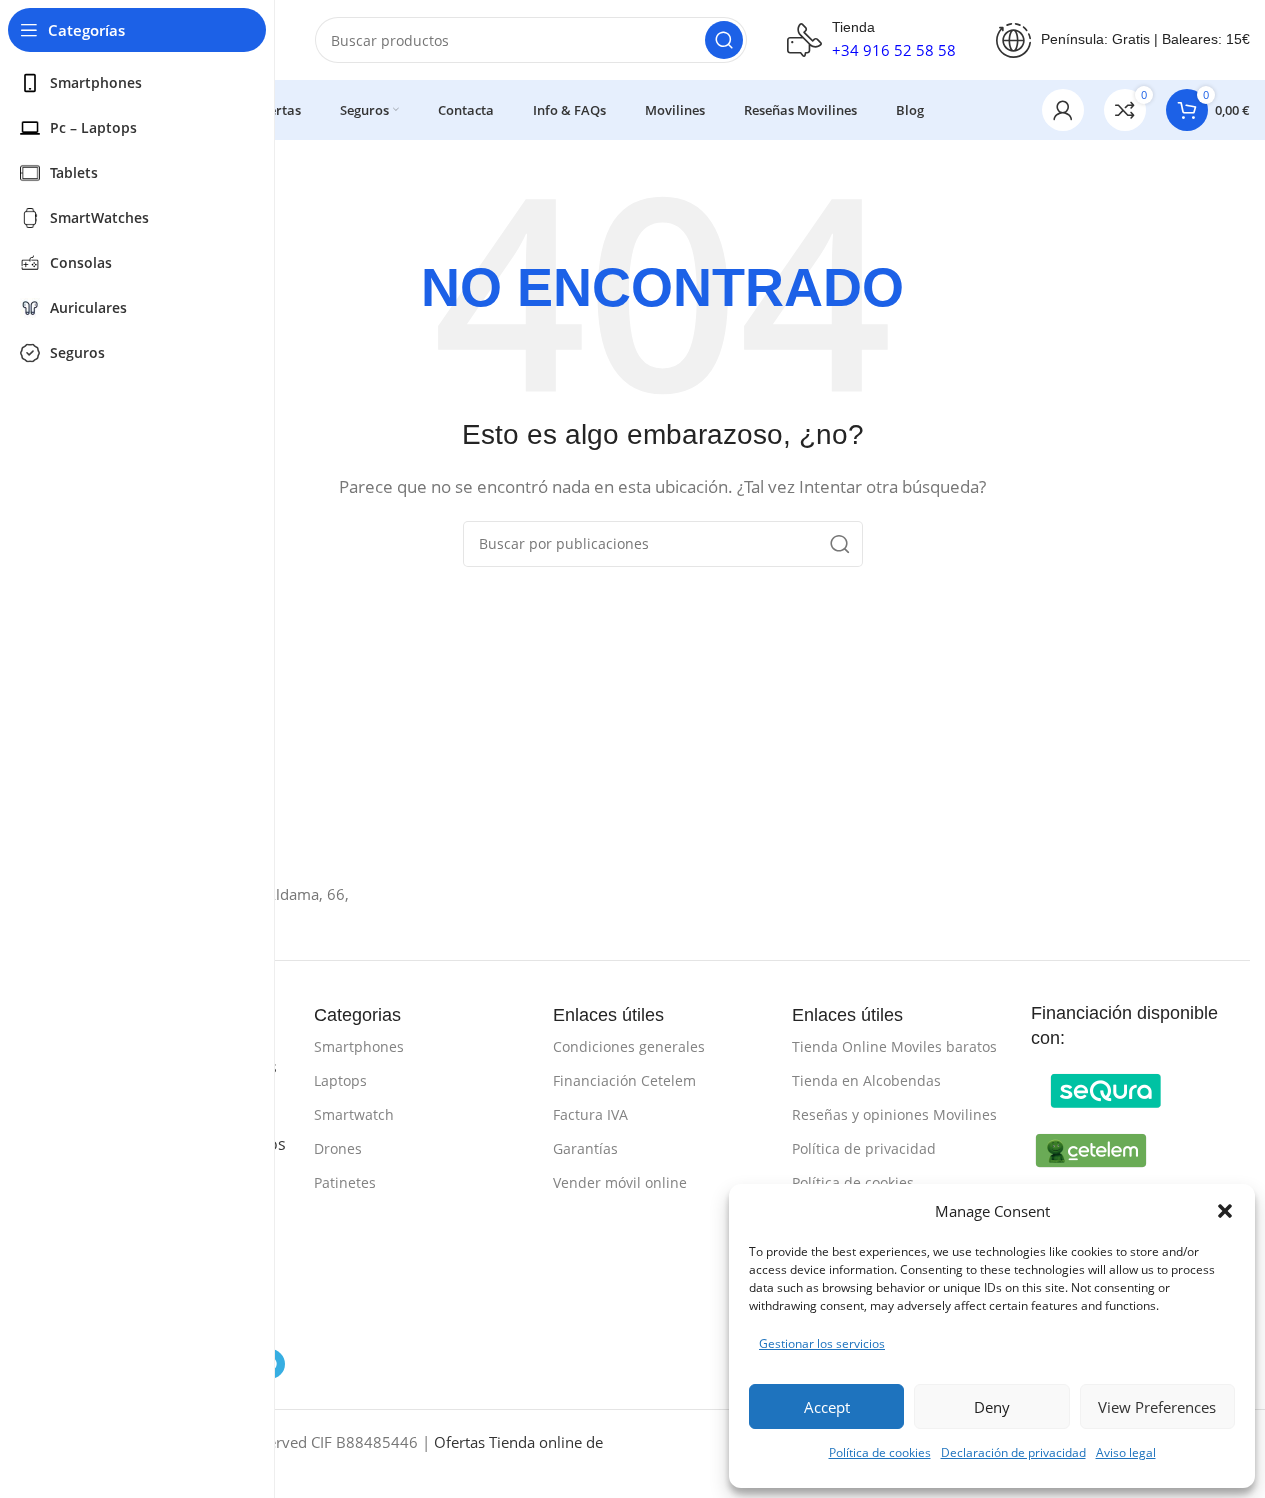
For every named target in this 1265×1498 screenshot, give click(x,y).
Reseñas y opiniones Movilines (894, 1114)
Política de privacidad (864, 1148)
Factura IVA (590, 1114)
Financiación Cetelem (624, 1080)
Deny (992, 1407)
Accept (827, 1407)
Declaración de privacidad (1013, 1452)
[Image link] (1106, 1089)
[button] (1225, 1211)
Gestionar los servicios (822, 1343)
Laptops (340, 1080)
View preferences (1157, 1407)
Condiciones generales (629, 1046)
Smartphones (359, 1046)
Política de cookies (880, 1452)
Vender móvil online (620, 1182)
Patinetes (345, 1182)
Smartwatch (354, 1114)
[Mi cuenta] (1063, 110)
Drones (338, 1148)
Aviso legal (1126, 1452)
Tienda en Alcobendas (866, 1080)
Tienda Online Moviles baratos (894, 1046)
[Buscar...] (724, 40)
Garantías (585, 1148)
